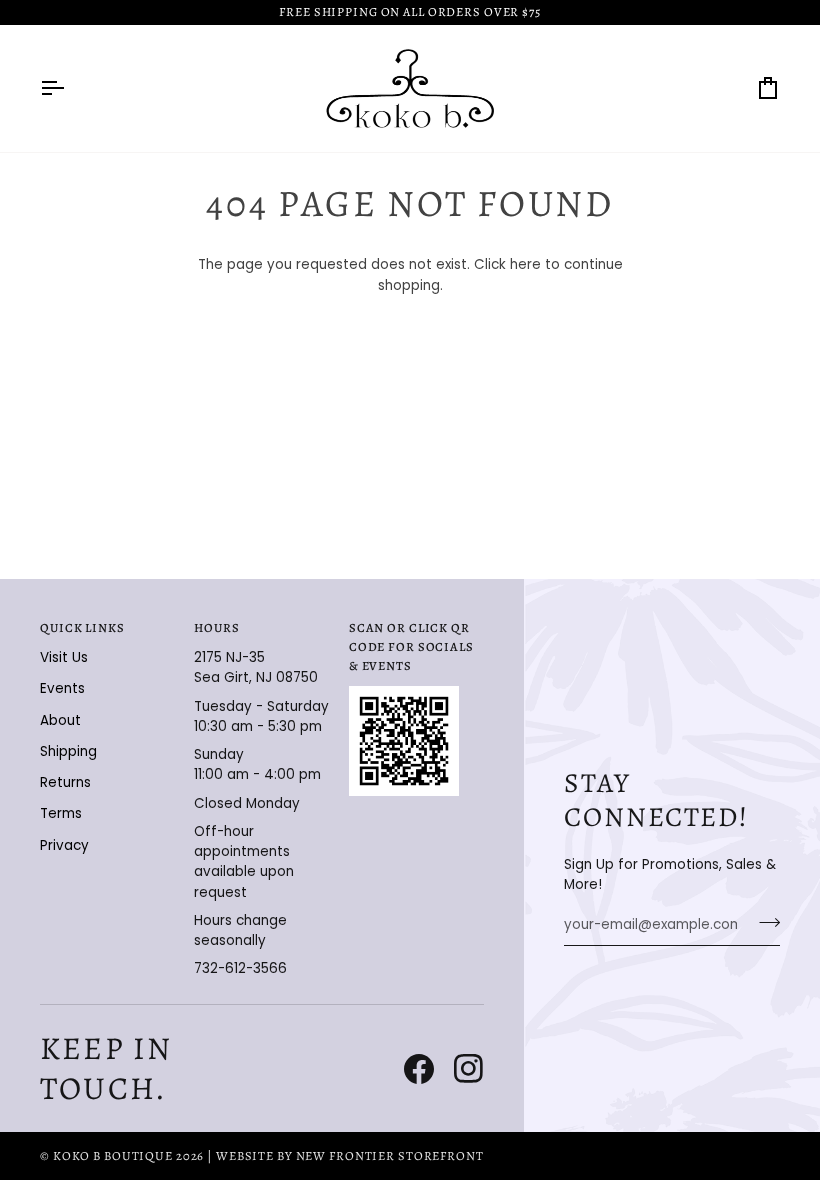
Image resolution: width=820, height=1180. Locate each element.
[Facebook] (419, 1069)
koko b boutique (113, 1155)
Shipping (68, 751)
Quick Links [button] (82, 627)
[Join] (763, 923)
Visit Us (64, 657)
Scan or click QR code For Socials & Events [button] (411, 646)
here (525, 264)
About (60, 720)
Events (62, 688)
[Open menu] (70, 88)
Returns (65, 782)
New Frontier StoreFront (390, 1155)
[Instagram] (469, 1069)
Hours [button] (216, 627)
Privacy (64, 845)
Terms (61, 813)
